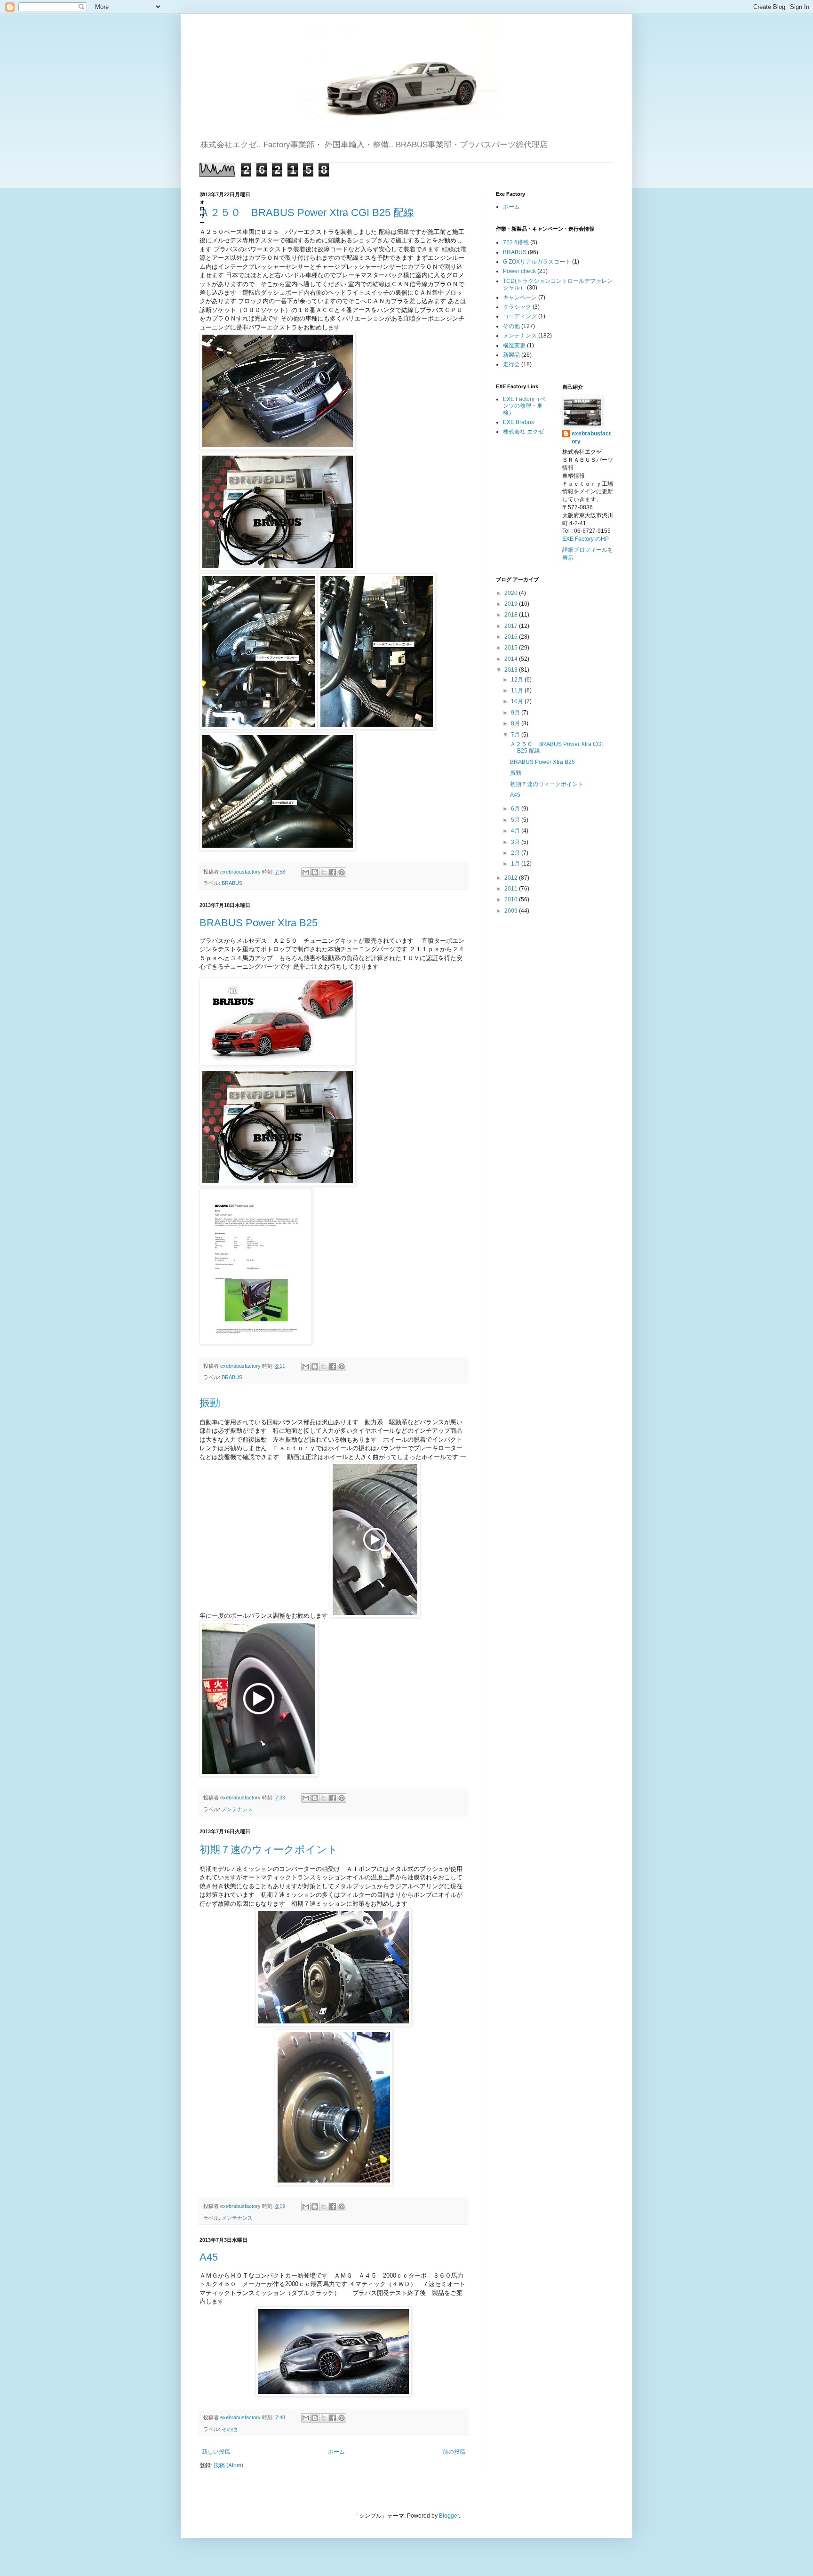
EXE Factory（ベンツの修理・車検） (524, 406)
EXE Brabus (518, 422)
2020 (512, 593)
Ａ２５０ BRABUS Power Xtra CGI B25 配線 (307, 213)
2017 (512, 626)
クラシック (517, 307)
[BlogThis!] (315, 872)
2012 (512, 878)
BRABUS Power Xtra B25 (259, 923)
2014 (512, 659)
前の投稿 (454, 2452)
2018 (512, 615)
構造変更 (514, 345)
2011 (512, 889)
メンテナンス (237, 1809)
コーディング (520, 316)
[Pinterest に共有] (342, 872)
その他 (229, 2429)
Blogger (449, 2516)
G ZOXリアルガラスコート (537, 262)
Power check (519, 271)
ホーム (336, 2452)
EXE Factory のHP (586, 539)
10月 (518, 701)
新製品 (511, 355)
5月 (516, 820)
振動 (210, 1403)
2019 (512, 604)
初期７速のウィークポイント (269, 1850)
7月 (516, 735)
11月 (518, 690)
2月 (516, 853)
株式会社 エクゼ (523, 432)
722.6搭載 (516, 242)
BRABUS (232, 883)
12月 (518, 680)
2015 (512, 648)
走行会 (511, 364)
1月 (516, 864)
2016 (512, 637)
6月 (516, 809)
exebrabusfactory (591, 437)
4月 (516, 831)
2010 (512, 899)
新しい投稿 (216, 2452)
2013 (512, 670)
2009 (512, 911)
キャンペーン (520, 297)
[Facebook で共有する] (333, 872)
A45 (209, 2257)
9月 (516, 713)
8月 (516, 723)
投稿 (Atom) (228, 2465)
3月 (516, 842)
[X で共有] (324, 872)
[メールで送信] (306, 872)
